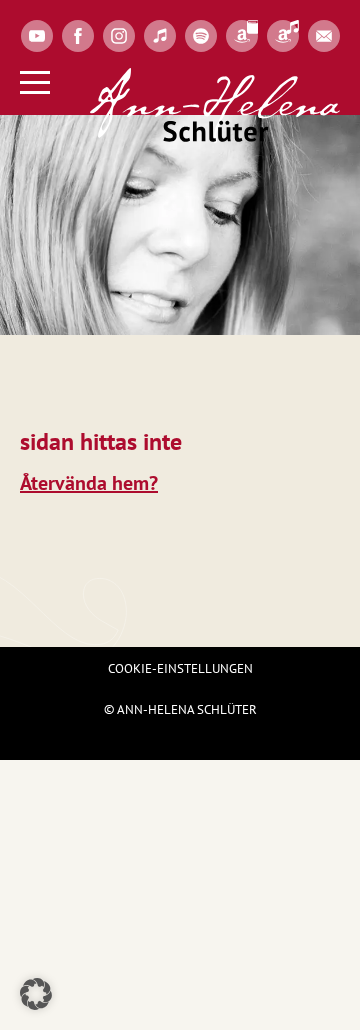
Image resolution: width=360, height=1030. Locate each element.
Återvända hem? (89, 483)
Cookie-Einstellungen (180, 668)
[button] (36, 994)
